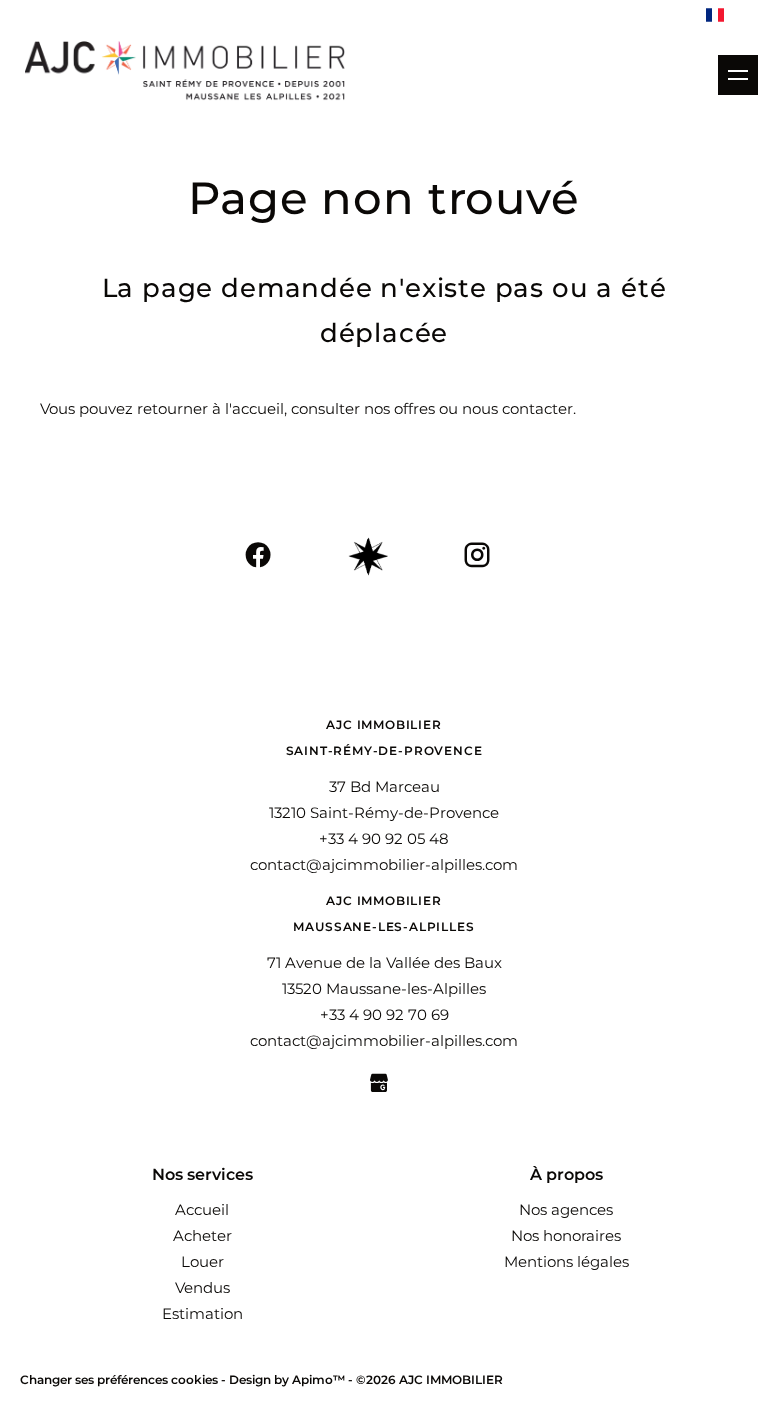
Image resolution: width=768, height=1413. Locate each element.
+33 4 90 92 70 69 (384, 1014)
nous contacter (517, 408)
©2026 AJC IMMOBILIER (429, 1379)
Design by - (292, 1379)
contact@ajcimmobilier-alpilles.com (384, 864)
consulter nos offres (363, 408)
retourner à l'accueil (210, 408)
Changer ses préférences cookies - (124, 1379)
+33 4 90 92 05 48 (384, 838)
